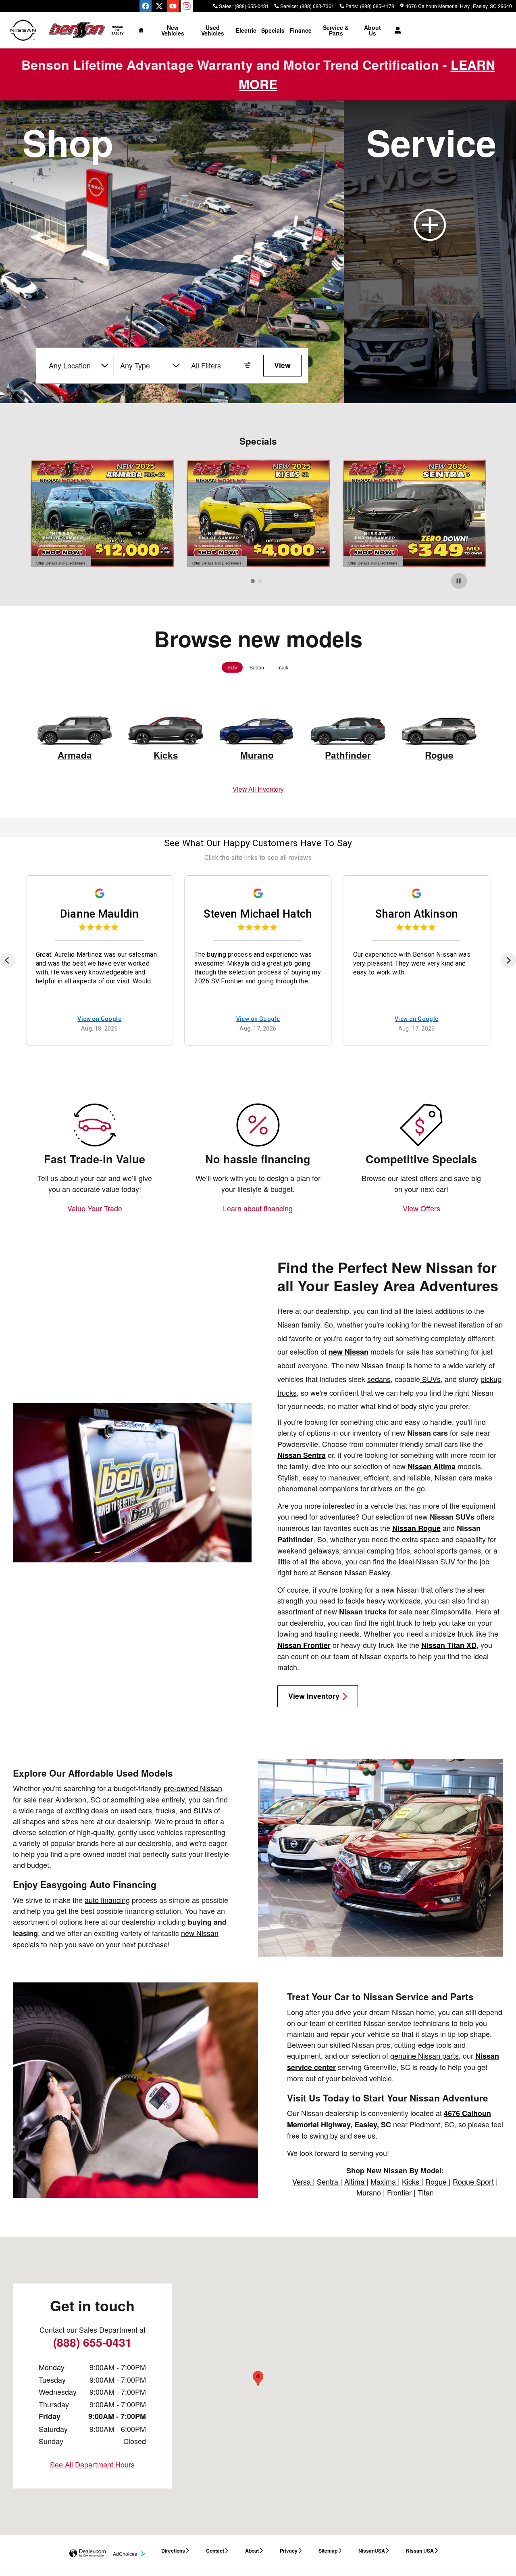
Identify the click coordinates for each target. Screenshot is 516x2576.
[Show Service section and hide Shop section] (430, 252)
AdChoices (125, 2554)
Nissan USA (420, 2551)
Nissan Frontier (304, 1645)
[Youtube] (173, 6)
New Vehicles (173, 30)
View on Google (99, 1019)
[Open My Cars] (396, 30)
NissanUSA (372, 2551)
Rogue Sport (473, 2181)
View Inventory (314, 1696)
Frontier (399, 2192)
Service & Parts (336, 30)
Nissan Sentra (302, 1455)
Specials (273, 30)
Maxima (384, 2181)
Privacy (289, 2551)
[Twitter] (159, 6)
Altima (355, 2181)
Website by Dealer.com (87, 2554)
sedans (379, 1379)
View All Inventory (258, 789)
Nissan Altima (432, 1466)
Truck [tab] (282, 667)
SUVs (430, 1379)
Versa (303, 2181)
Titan (426, 2192)
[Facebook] (146, 6)
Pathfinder (348, 755)
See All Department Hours (92, 2464)
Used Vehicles (213, 30)
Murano (257, 755)
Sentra (329, 2181)
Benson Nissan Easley (354, 1572)
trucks (166, 1810)
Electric (246, 30)
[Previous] (8, 960)
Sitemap (328, 2551)
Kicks (166, 755)
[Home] (23, 30)
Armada (75, 755)
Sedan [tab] (257, 667)
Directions (173, 2551)
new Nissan (349, 1352)
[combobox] (78, 366)
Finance (301, 30)
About (252, 2551)
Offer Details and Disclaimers (61, 563)
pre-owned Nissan (193, 1788)
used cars (136, 1810)
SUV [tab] (232, 667)
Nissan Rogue (416, 1528)
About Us (372, 30)
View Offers (421, 1208)
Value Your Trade (95, 1208)
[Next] (508, 960)
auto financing (107, 1900)
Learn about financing (258, 1208)
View (282, 365)
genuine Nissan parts (424, 2055)
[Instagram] (187, 6)
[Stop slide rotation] (459, 581)
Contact (215, 2551)
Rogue (439, 755)
